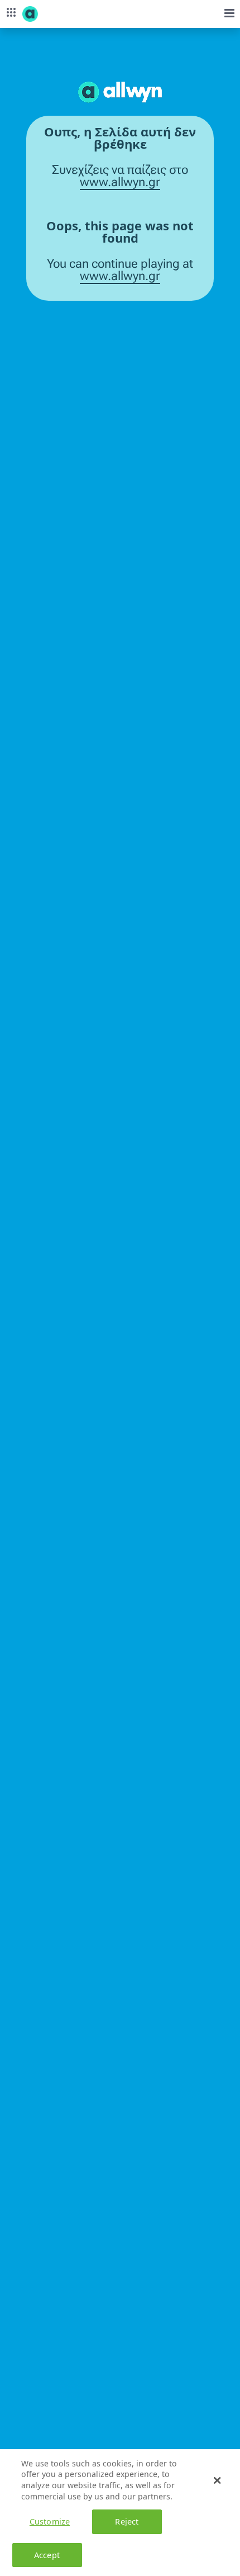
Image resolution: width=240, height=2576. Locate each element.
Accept (47, 2555)
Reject (127, 2521)
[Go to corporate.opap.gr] (50, 14)
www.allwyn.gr (120, 182)
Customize (50, 2521)
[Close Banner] (217, 2480)
